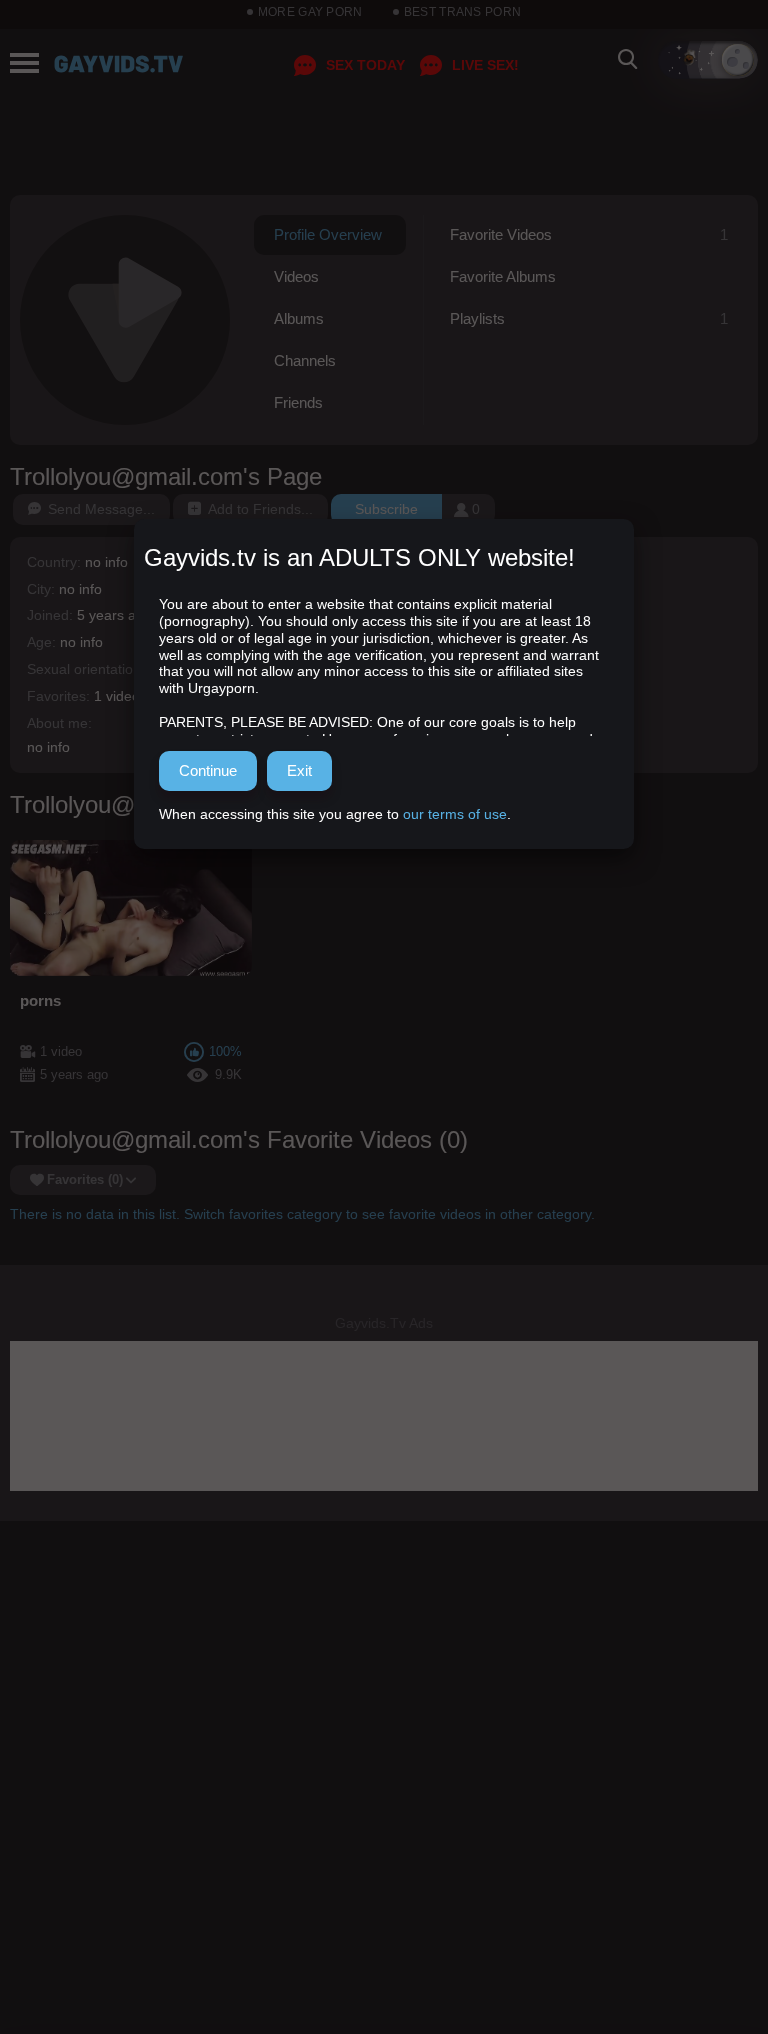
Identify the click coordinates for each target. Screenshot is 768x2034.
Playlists (589, 318)
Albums (299, 318)
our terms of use (455, 814)
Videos (296, 276)
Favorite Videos (589, 234)
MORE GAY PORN (310, 12)
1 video (117, 696)
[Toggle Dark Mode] (708, 60)
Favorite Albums (503, 276)
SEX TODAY (365, 65)
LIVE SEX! (485, 65)
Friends (298, 402)
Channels (305, 360)
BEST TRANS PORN (463, 12)
